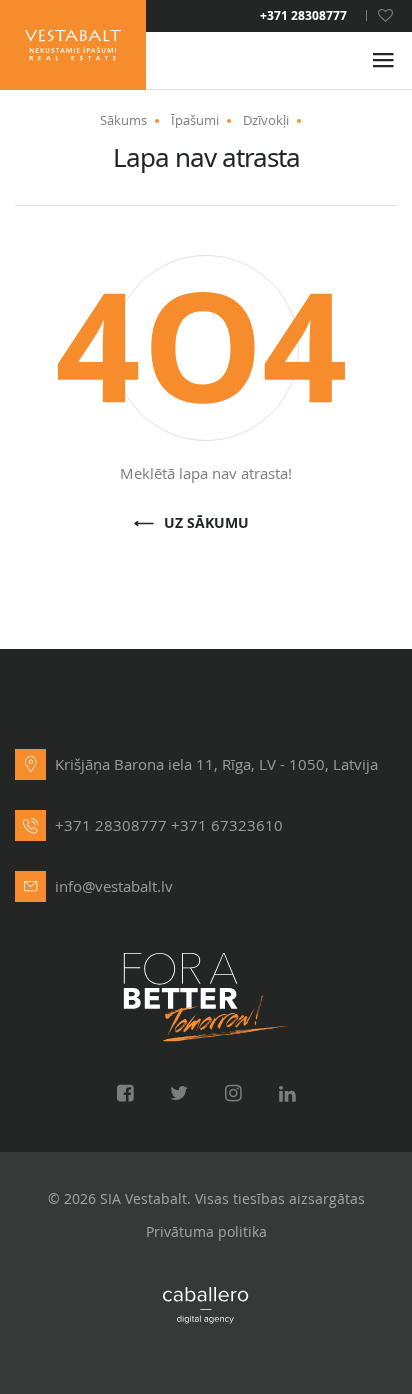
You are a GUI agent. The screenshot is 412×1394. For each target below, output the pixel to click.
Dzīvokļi (266, 120)
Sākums (123, 120)
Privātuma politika (206, 1231)
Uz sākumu (206, 523)
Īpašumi (195, 120)
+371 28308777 (303, 16)
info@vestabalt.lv (114, 886)
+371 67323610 (227, 825)
